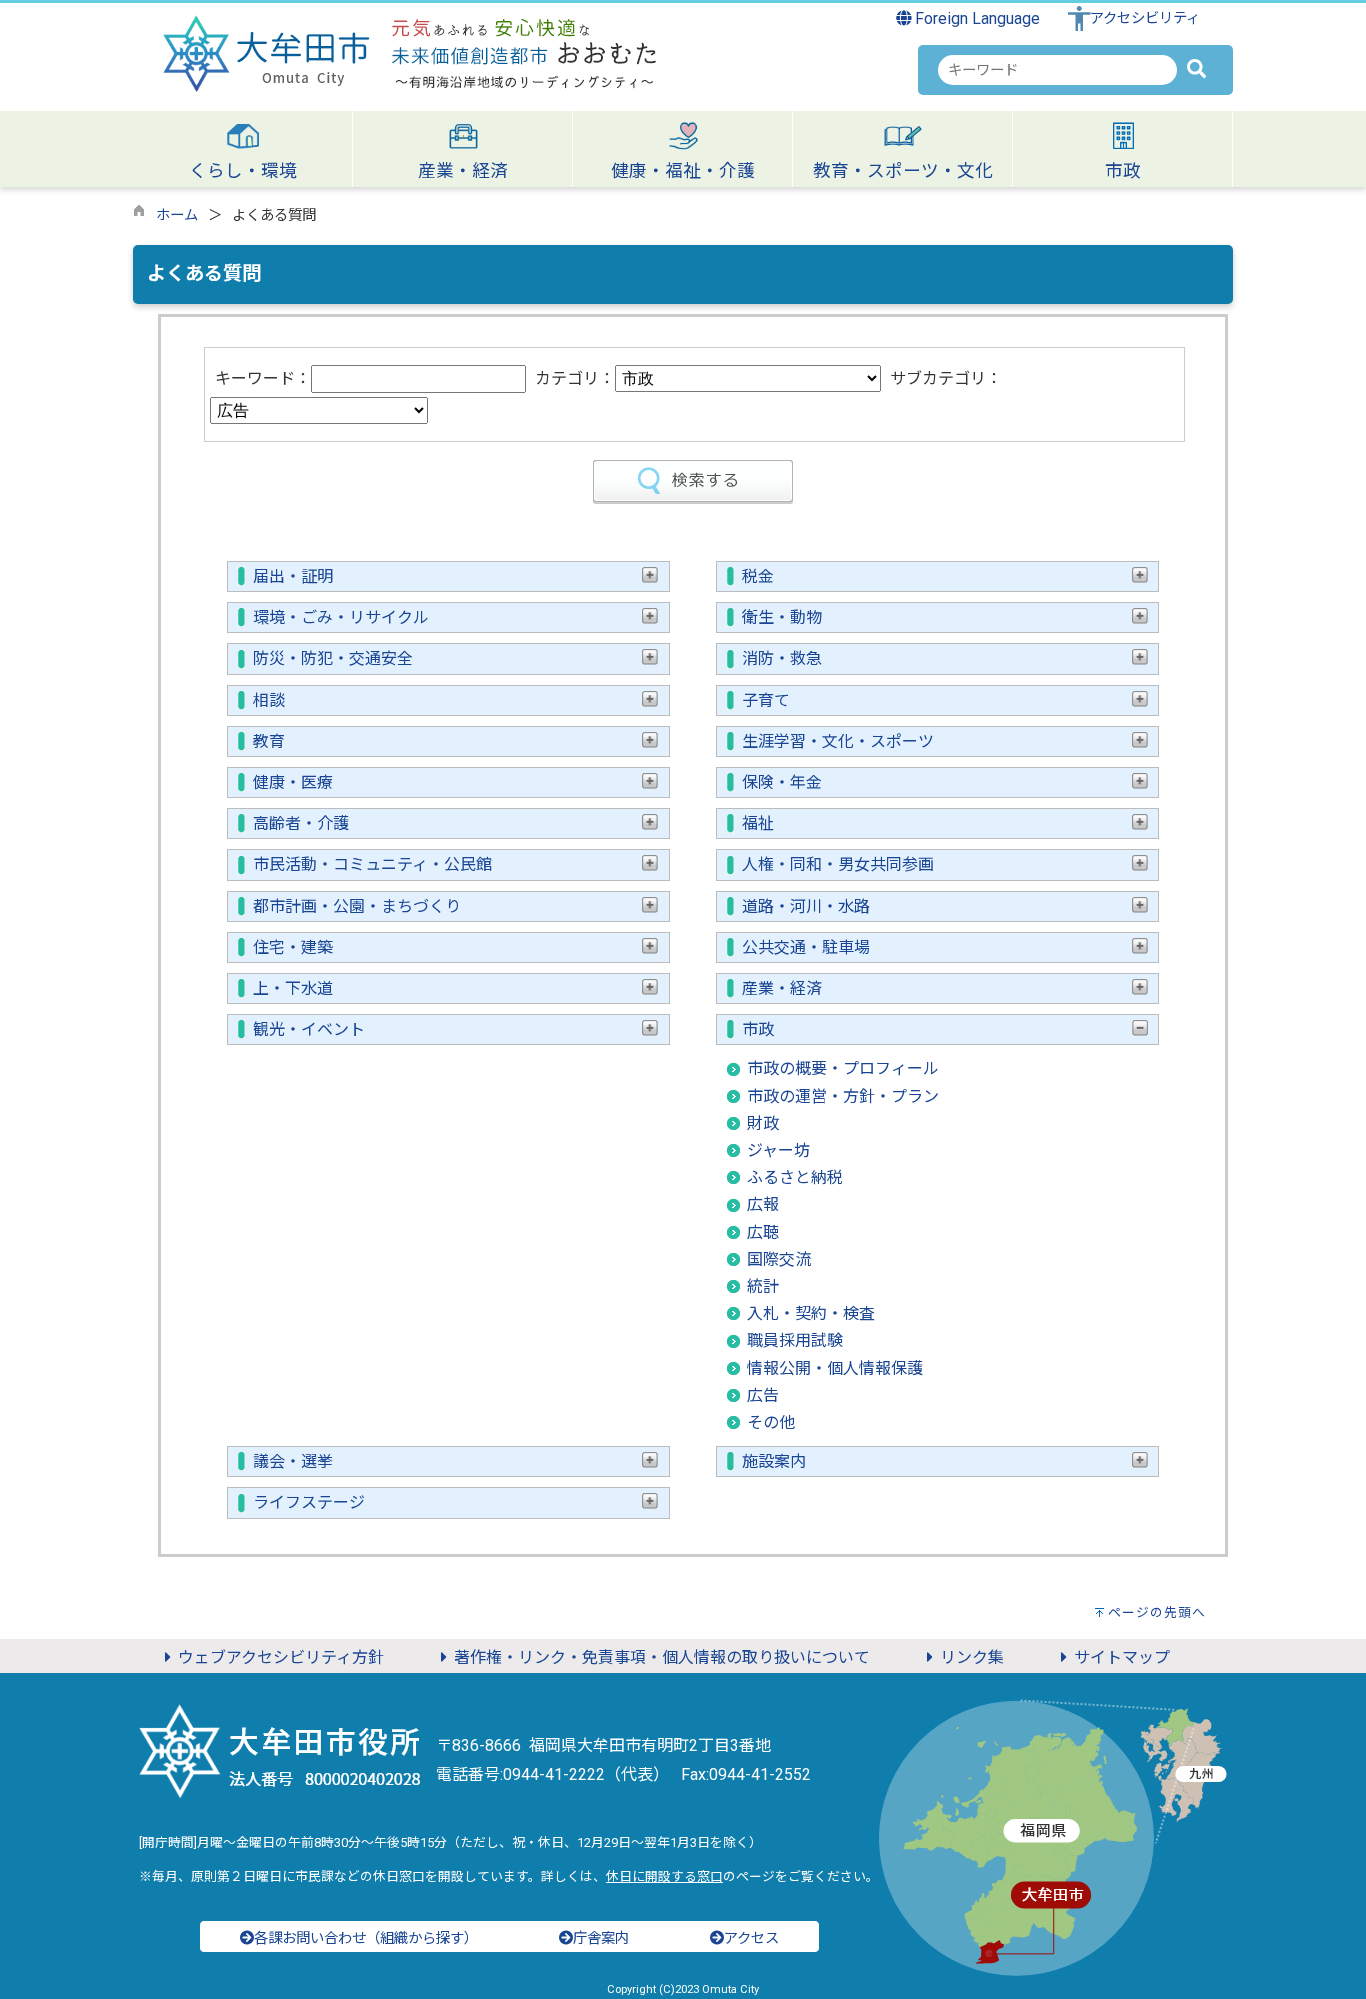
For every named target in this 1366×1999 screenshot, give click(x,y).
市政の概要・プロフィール (843, 1068)
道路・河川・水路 (806, 906)
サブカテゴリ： (946, 378)
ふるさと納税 (795, 1177)
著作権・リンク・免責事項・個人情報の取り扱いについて (662, 1657)
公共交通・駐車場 (806, 947)
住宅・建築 (293, 947)
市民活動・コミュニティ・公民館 (372, 864)
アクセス (751, 1938)
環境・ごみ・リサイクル (341, 617)
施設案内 (774, 1461)
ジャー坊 (778, 1150)
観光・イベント (309, 1029)
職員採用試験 (795, 1340)
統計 (763, 1286)
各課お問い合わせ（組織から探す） (366, 1938)
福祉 (758, 823)
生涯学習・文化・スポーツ (838, 741)
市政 (758, 1029)
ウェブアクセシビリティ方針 (281, 1657)
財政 (763, 1123)
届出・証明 (293, 576)
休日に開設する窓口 (664, 1876)
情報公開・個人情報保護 (835, 1368)
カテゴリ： (575, 378)
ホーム (177, 215)
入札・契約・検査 (811, 1313)
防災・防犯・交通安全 (333, 658)
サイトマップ (1122, 1657)
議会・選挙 (293, 1461)
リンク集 (972, 1657)
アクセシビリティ (1145, 18)
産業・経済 (782, 988)
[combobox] (1057, 70)
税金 (758, 576)
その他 (771, 1422)
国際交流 (779, 1259)
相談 (269, 700)
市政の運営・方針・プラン (843, 1096)
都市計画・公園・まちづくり (357, 906)
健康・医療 (293, 782)
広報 (763, 1204)
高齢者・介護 (301, 823)
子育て (766, 700)
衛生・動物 (782, 617)
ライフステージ (309, 1502)
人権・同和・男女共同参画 (838, 864)
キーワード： (263, 378)
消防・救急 (782, 658)
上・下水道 (293, 988)
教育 (269, 741)
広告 (763, 1395)
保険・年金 (782, 782)
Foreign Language (975, 18)
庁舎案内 (601, 1938)
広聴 (763, 1232)
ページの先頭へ (1157, 1612)
